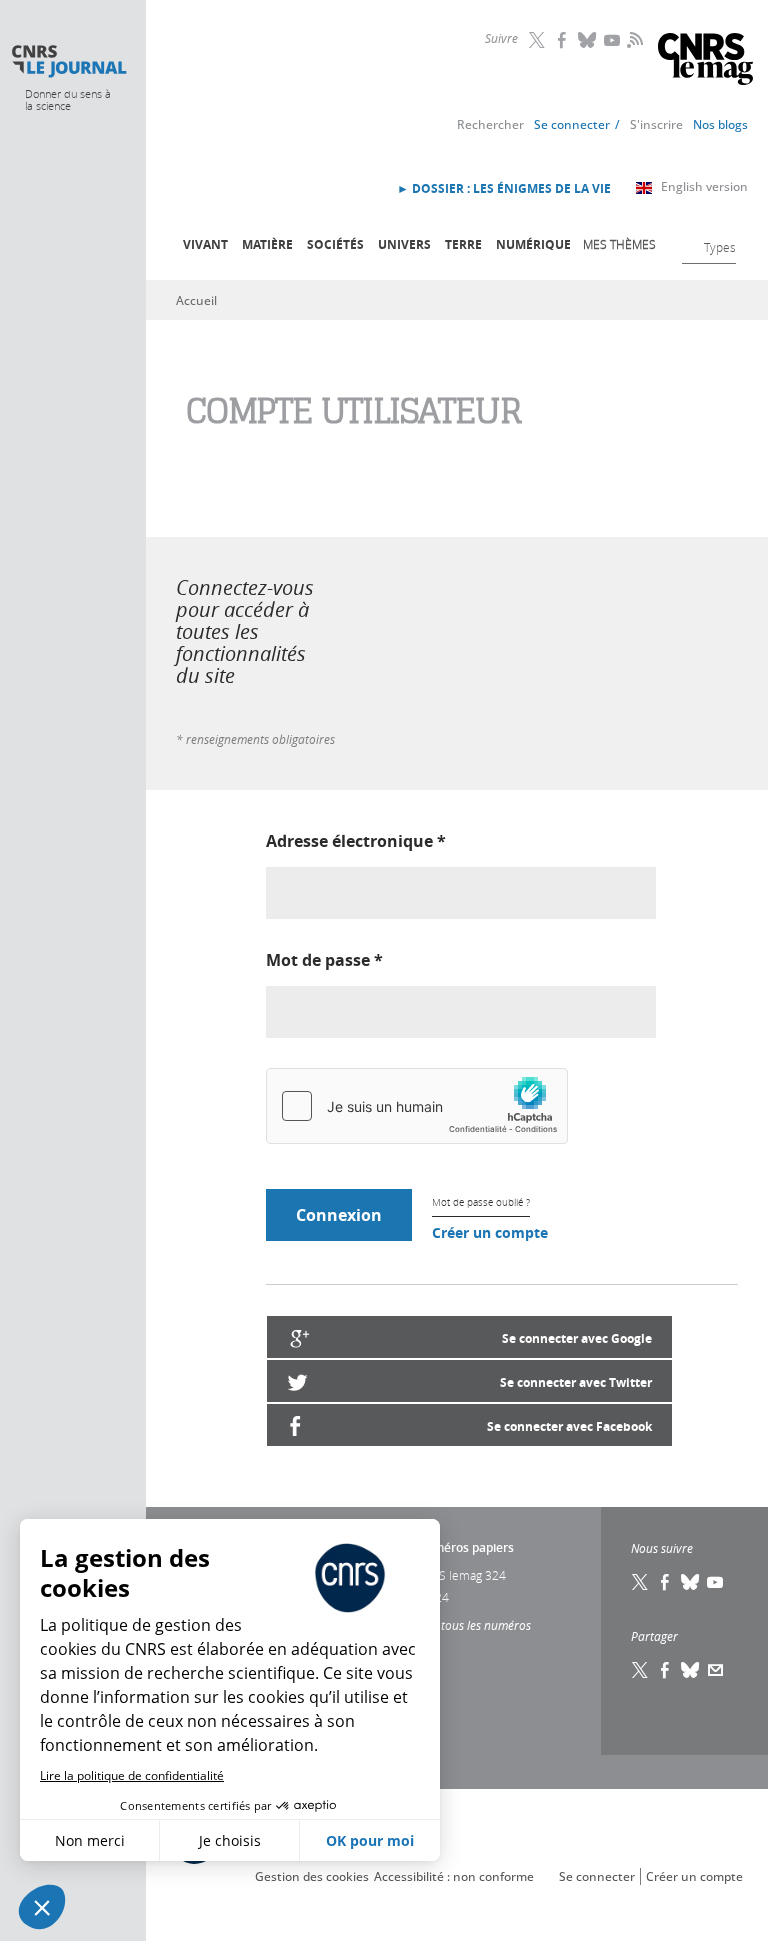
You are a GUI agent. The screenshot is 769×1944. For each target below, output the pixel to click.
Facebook (563, 40)
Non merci (90, 1840)
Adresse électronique (356, 841)
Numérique (533, 244)
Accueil (196, 300)
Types (720, 247)
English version (704, 186)
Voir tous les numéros (473, 1625)
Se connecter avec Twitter (576, 1382)
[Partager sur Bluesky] (691, 1670)
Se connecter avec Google (577, 1338)
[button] (42, 1907)
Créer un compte (490, 1232)
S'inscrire (656, 124)
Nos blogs (720, 124)
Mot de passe (324, 960)
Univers (404, 244)
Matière (267, 244)
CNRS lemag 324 (461, 1575)
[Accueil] (68, 61)
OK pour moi (370, 1840)
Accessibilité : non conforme (454, 1876)
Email (716, 1670)
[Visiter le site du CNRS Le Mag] (705, 61)
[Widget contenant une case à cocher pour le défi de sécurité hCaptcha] (417, 1106)
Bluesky (588, 40)
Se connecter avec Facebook (569, 1426)
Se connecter (572, 124)
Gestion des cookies (312, 1876)
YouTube (613, 40)
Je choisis (230, 1840)
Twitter (538, 40)
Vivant (205, 244)
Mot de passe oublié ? (481, 1202)
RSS (633, 39)
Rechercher (490, 124)
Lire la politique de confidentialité (132, 1775)
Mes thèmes (619, 244)
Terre (463, 244)
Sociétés (335, 244)
